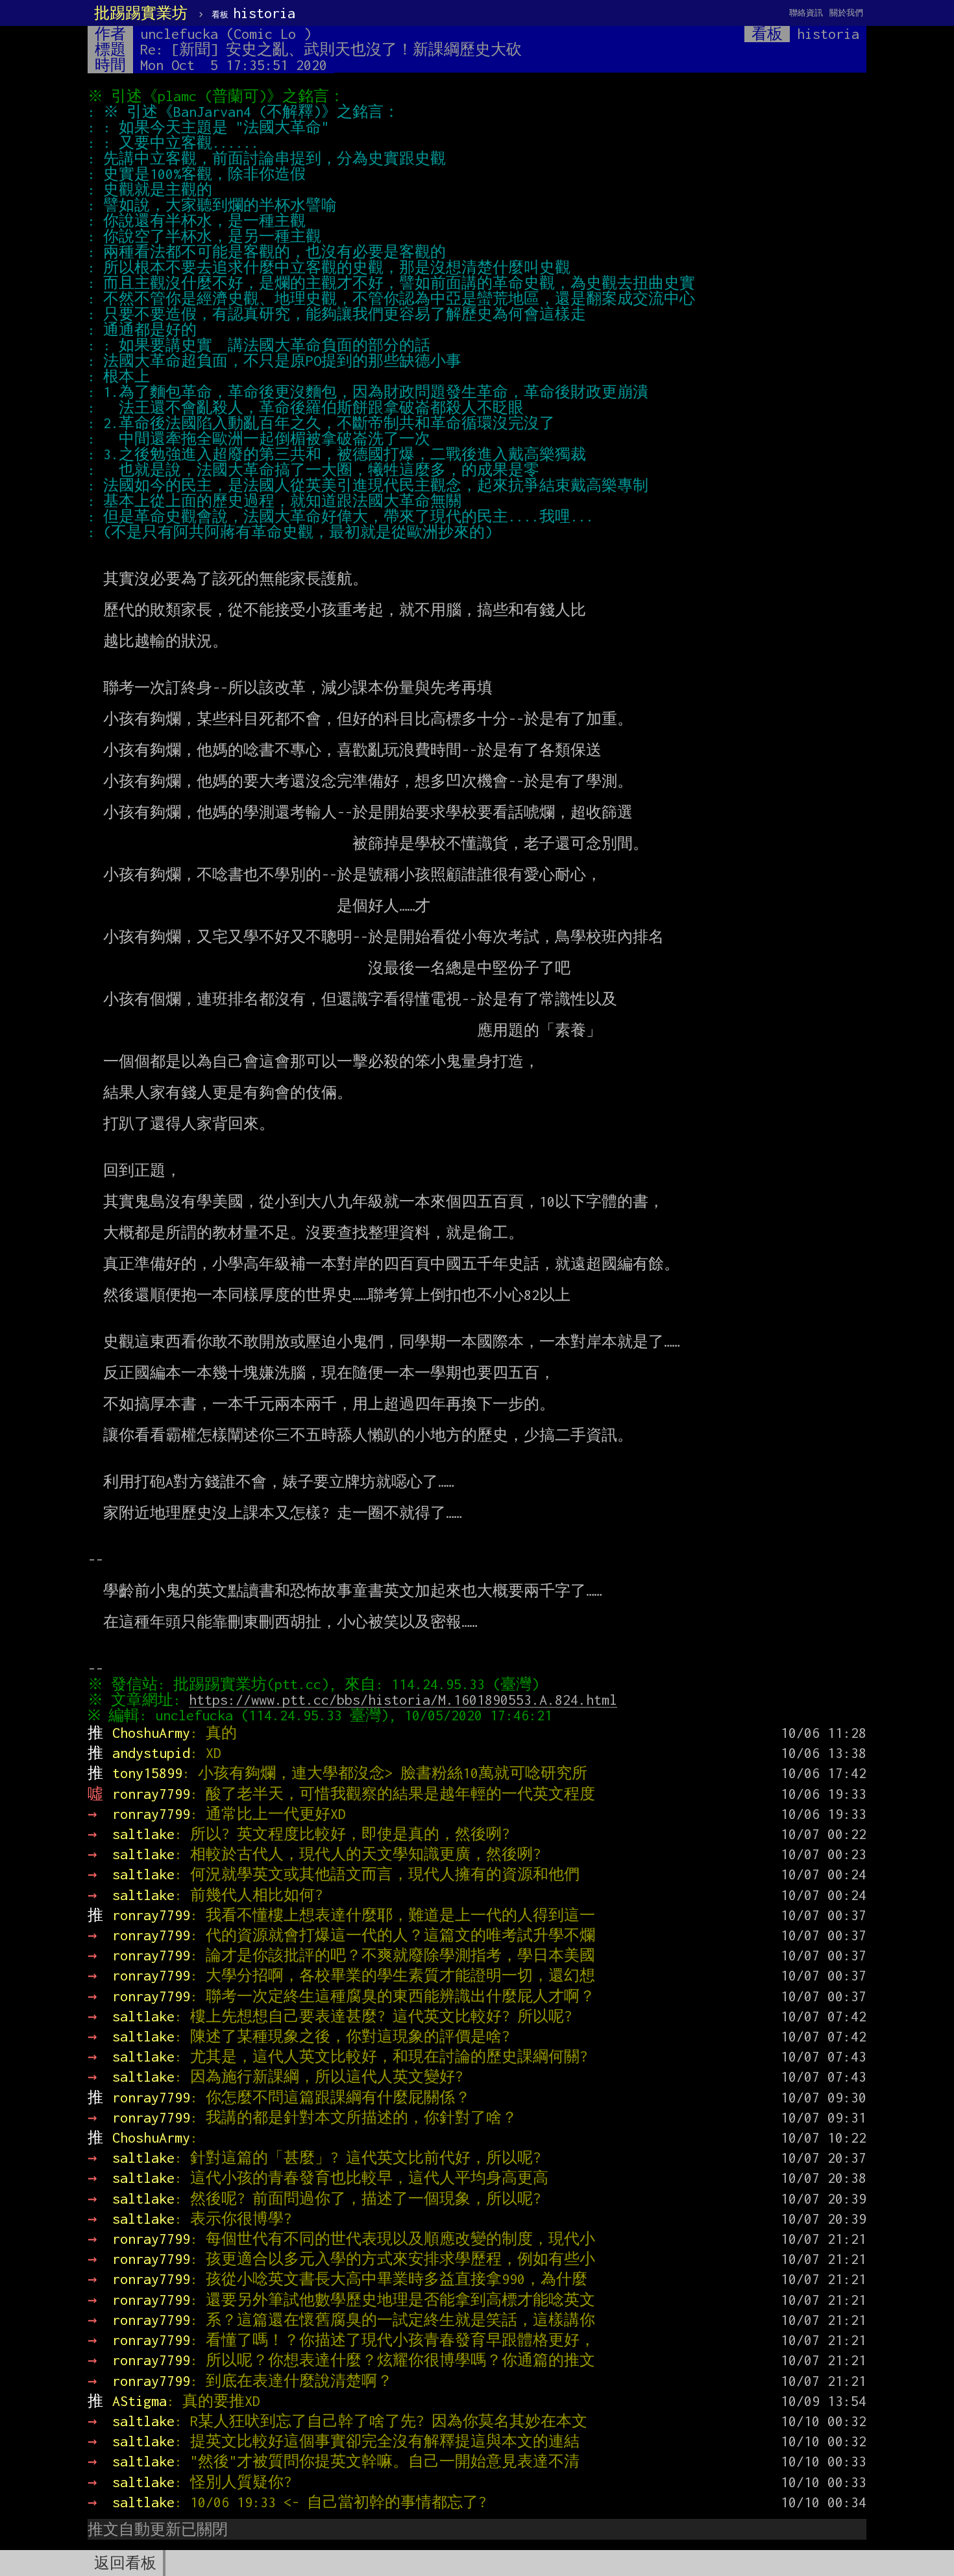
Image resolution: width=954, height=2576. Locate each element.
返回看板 (125, 2563)
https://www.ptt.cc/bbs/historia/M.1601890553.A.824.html (403, 1700)
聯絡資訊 (806, 13)
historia (253, 13)
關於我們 (846, 13)
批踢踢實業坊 (141, 13)
